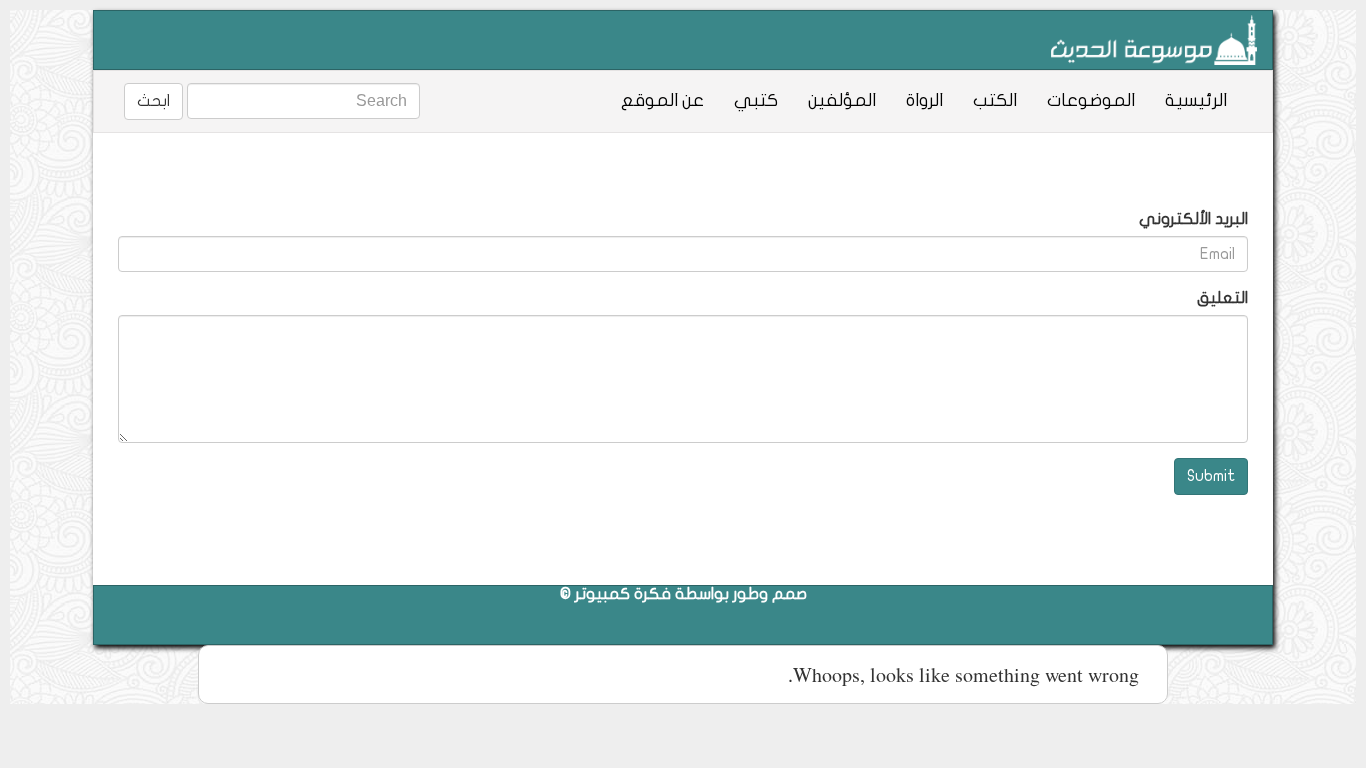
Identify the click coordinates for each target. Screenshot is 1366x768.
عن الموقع (662, 100)
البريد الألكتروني (1193, 219)
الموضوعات (1091, 100)
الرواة (924, 100)
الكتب (995, 100)
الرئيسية (1196, 100)
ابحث (153, 101)
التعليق (1222, 298)
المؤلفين (842, 100)
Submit (1211, 476)
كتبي (756, 100)
